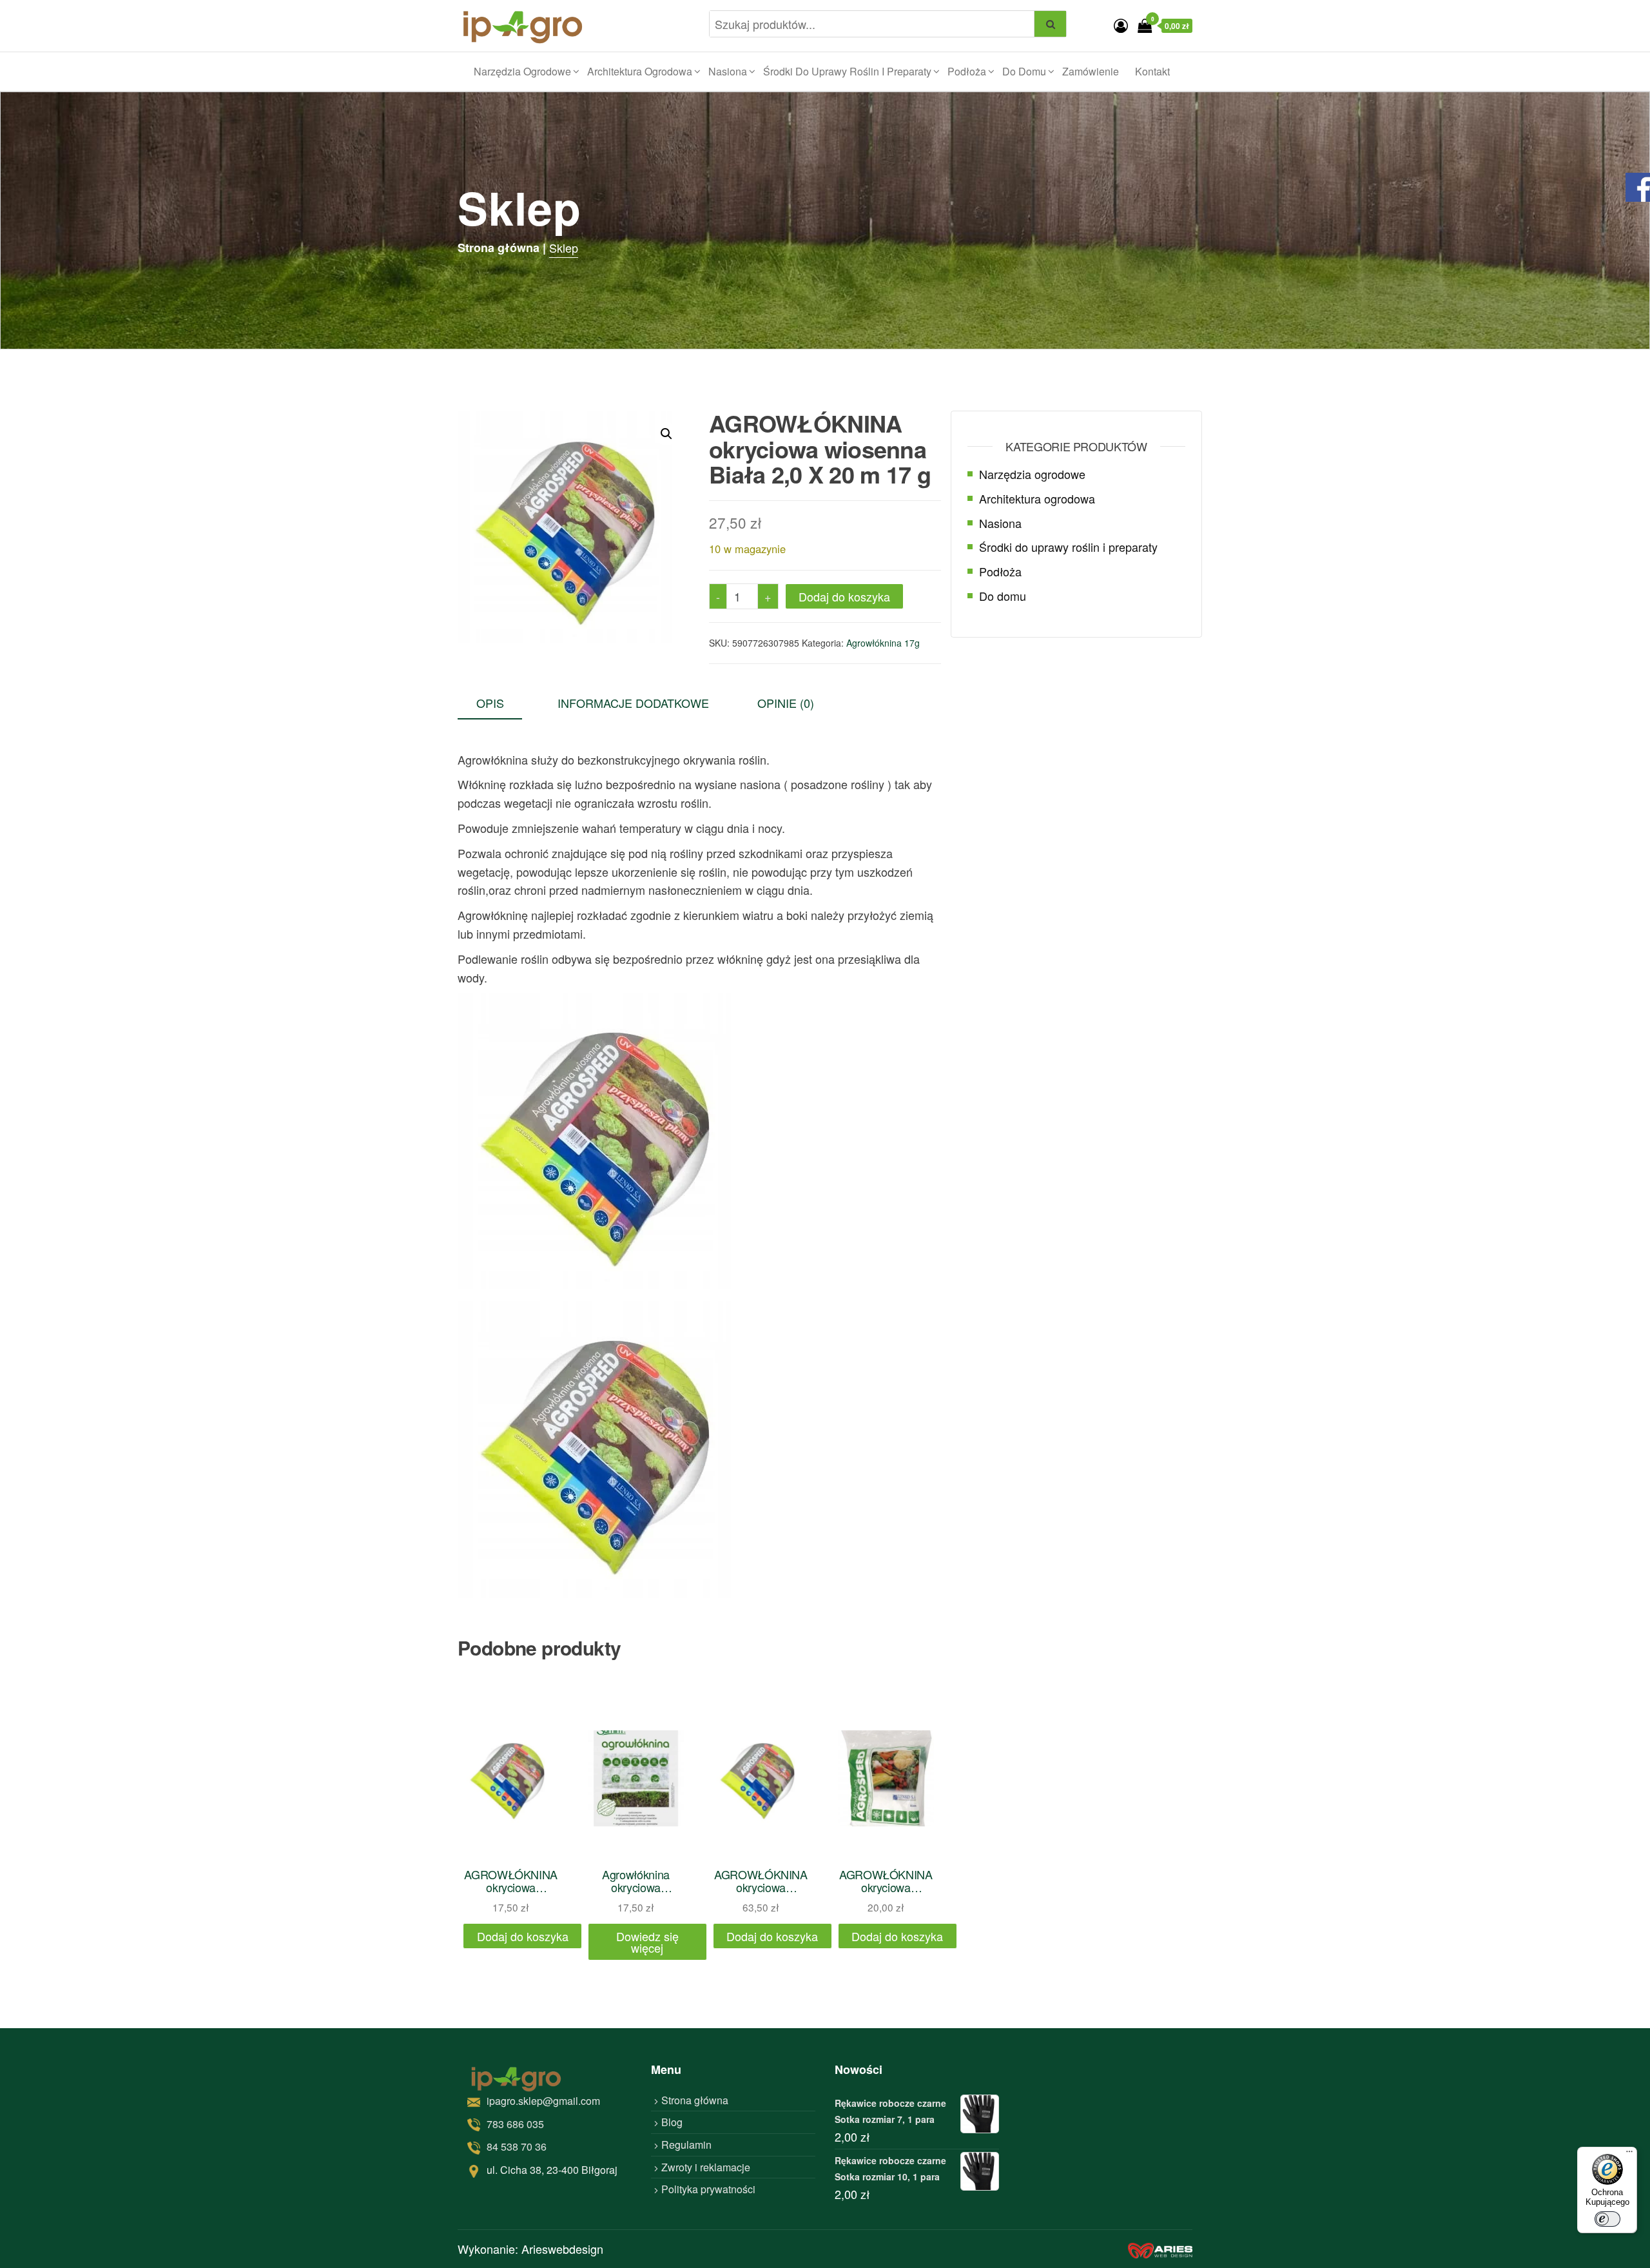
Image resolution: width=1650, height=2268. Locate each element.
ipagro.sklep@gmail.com (543, 2101)
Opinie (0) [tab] (786, 703)
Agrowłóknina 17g (883, 643)
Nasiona (728, 71)
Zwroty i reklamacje (706, 2167)
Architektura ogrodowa (640, 71)
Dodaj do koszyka (844, 596)
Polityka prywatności (708, 2189)
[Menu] (1629, 2155)
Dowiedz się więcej (647, 1942)
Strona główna (695, 2100)
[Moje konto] (1121, 25)
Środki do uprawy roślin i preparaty (847, 71)
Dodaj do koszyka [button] (523, 1936)
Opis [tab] (490, 703)
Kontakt (1152, 71)
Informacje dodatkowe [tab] (633, 703)
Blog (672, 2123)
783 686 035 (515, 2124)
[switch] (1607, 2219)
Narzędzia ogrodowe (522, 71)
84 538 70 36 (517, 2146)
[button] (666, 434)
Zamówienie (1091, 71)
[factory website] (1160, 2249)
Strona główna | (502, 248)
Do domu (1024, 71)
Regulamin (686, 2145)
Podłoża (967, 71)
